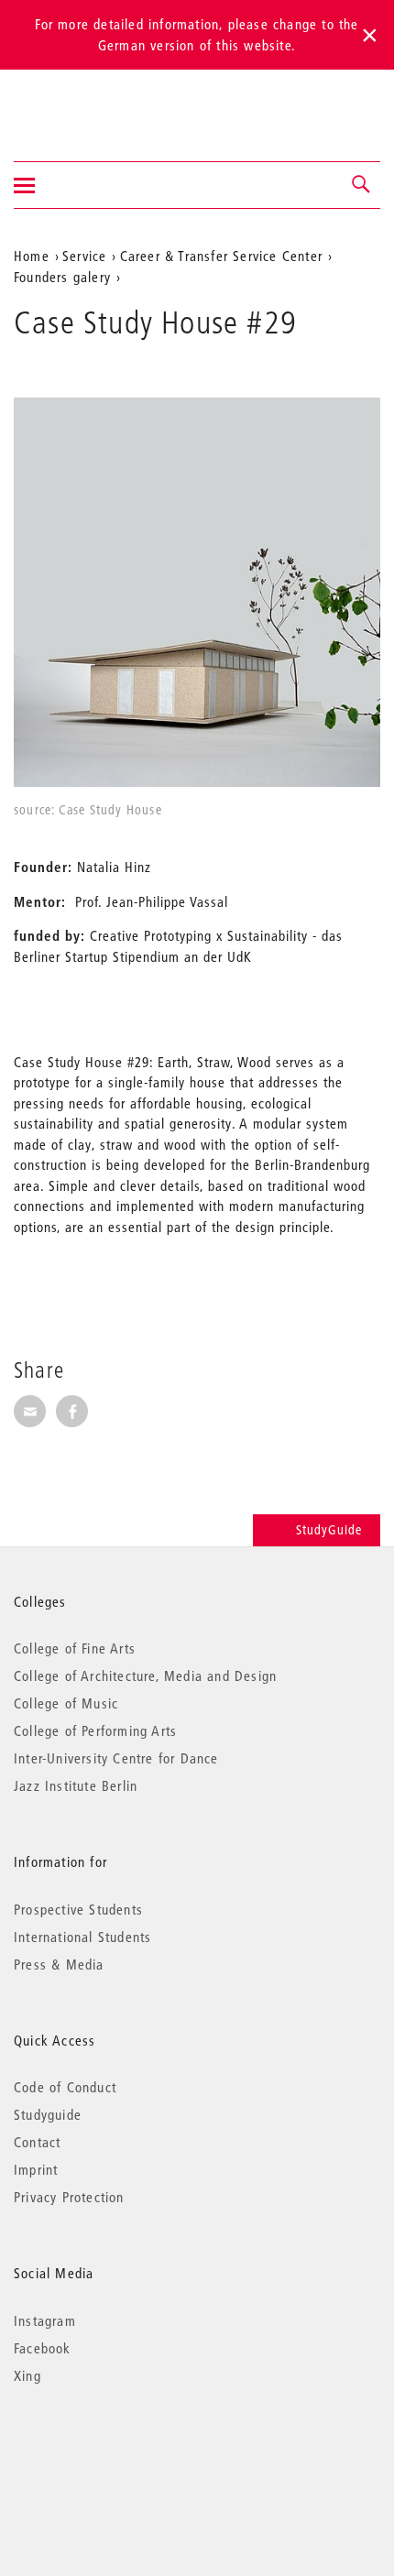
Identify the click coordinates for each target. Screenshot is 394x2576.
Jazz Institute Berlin (76, 1785)
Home (32, 256)
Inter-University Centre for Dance (116, 1758)
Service (84, 256)
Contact (37, 2142)
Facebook (43, 2348)
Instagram (45, 2320)
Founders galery (62, 277)
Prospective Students (78, 1909)
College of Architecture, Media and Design (145, 1675)
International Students (82, 1937)
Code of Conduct (65, 2087)
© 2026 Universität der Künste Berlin (109, 2453)
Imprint (36, 2169)
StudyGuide (329, 1530)
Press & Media (59, 1964)
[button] (362, 185)
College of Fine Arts (75, 1648)
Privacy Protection (69, 2197)
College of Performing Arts (95, 1730)
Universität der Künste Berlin (86, 104)
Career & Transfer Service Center (221, 256)
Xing (27, 2375)
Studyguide (48, 2114)
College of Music (66, 1703)
